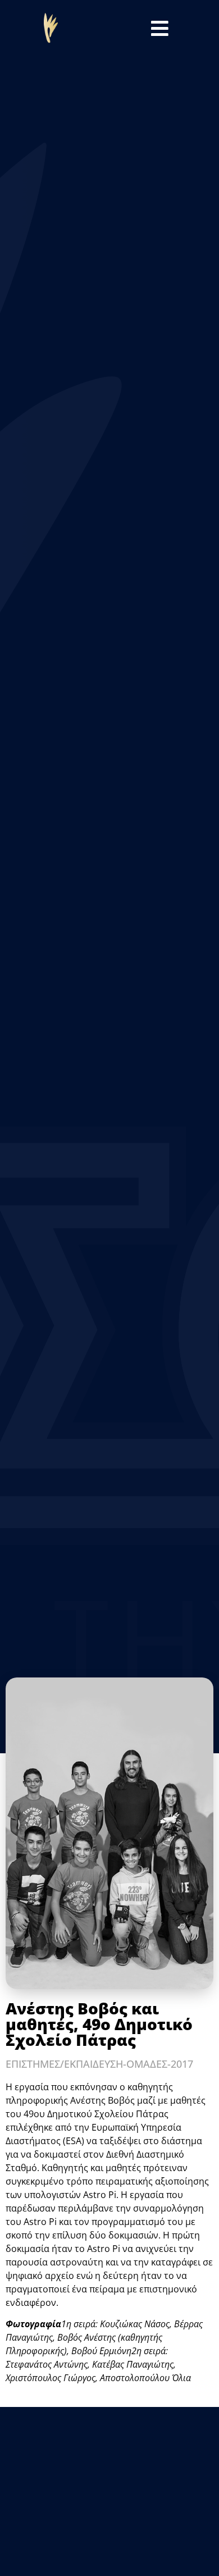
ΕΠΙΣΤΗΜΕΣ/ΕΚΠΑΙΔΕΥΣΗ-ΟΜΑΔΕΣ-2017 (99, 2064)
